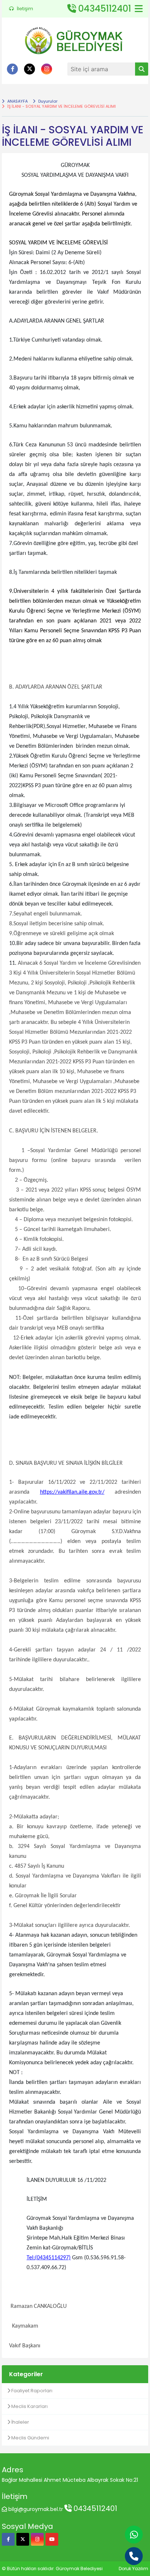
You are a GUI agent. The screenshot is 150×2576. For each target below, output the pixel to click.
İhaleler (20, 2422)
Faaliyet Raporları (31, 2391)
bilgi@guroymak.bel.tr (36, 2509)
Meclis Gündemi (30, 2438)
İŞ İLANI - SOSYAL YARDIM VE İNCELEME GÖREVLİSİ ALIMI (61, 106)
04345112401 (94, 2508)
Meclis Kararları (29, 2406)
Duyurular (47, 101)
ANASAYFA (17, 101)
